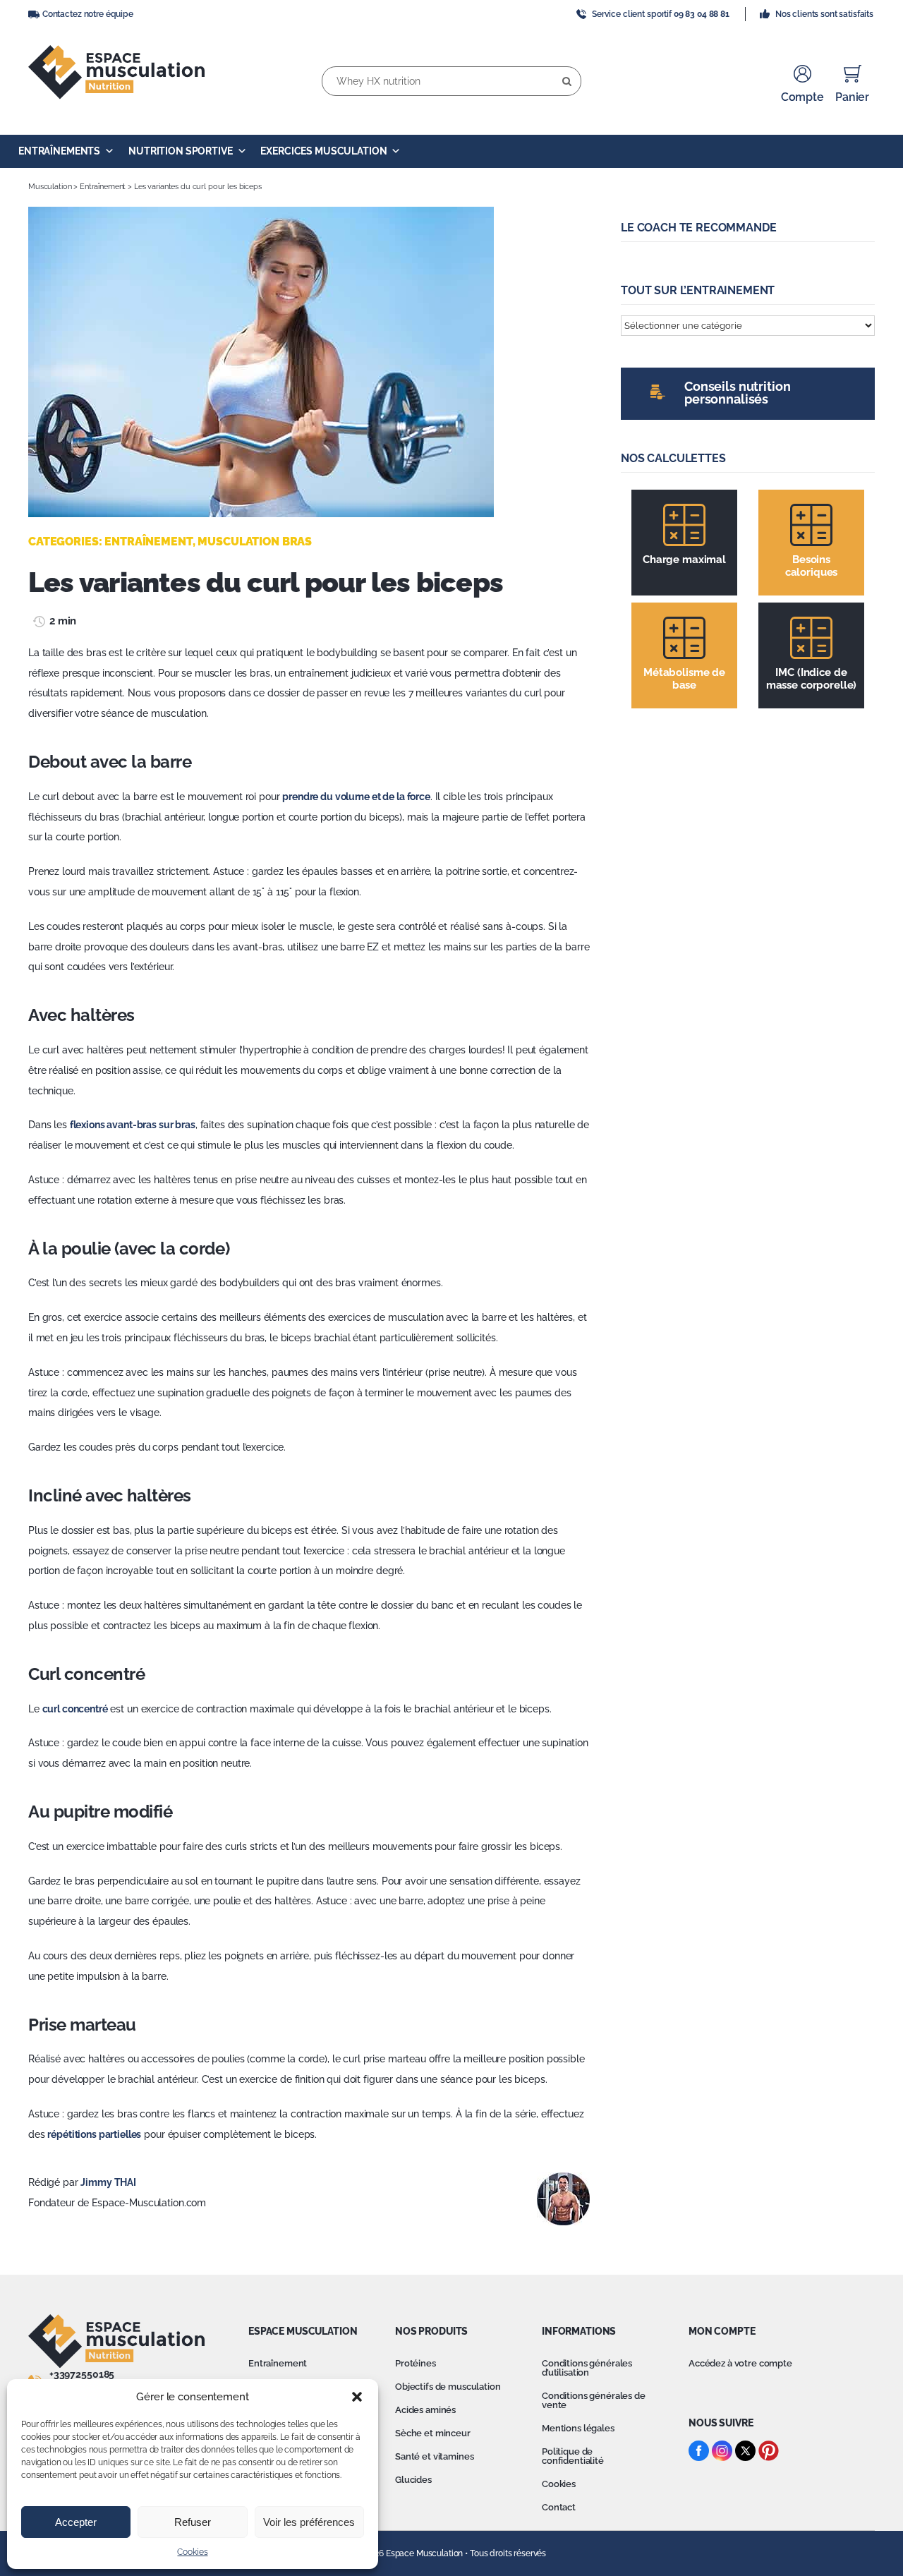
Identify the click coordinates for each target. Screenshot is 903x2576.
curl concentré (75, 1709)
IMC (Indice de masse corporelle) (812, 679)
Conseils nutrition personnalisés (737, 393)
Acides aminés (425, 2410)
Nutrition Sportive (180, 151)
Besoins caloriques (812, 566)
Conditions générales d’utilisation (587, 2368)
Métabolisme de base (684, 679)
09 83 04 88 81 (702, 14)
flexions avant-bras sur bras (133, 1125)
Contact (559, 2507)
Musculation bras (255, 542)
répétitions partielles (94, 2134)
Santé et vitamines (434, 2456)
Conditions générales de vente (594, 2400)
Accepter (76, 2522)
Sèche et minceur (433, 2433)
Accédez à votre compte (740, 2363)
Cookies (192, 2552)
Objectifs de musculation (448, 2387)
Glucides (413, 2480)
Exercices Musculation (323, 151)
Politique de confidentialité (573, 2456)
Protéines (416, 2363)
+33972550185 (82, 2374)
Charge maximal (684, 560)
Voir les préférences (309, 2522)
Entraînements (59, 151)
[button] (357, 2397)
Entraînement (103, 187)
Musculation (50, 187)
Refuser (193, 2522)
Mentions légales (578, 2428)
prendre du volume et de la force (356, 797)
